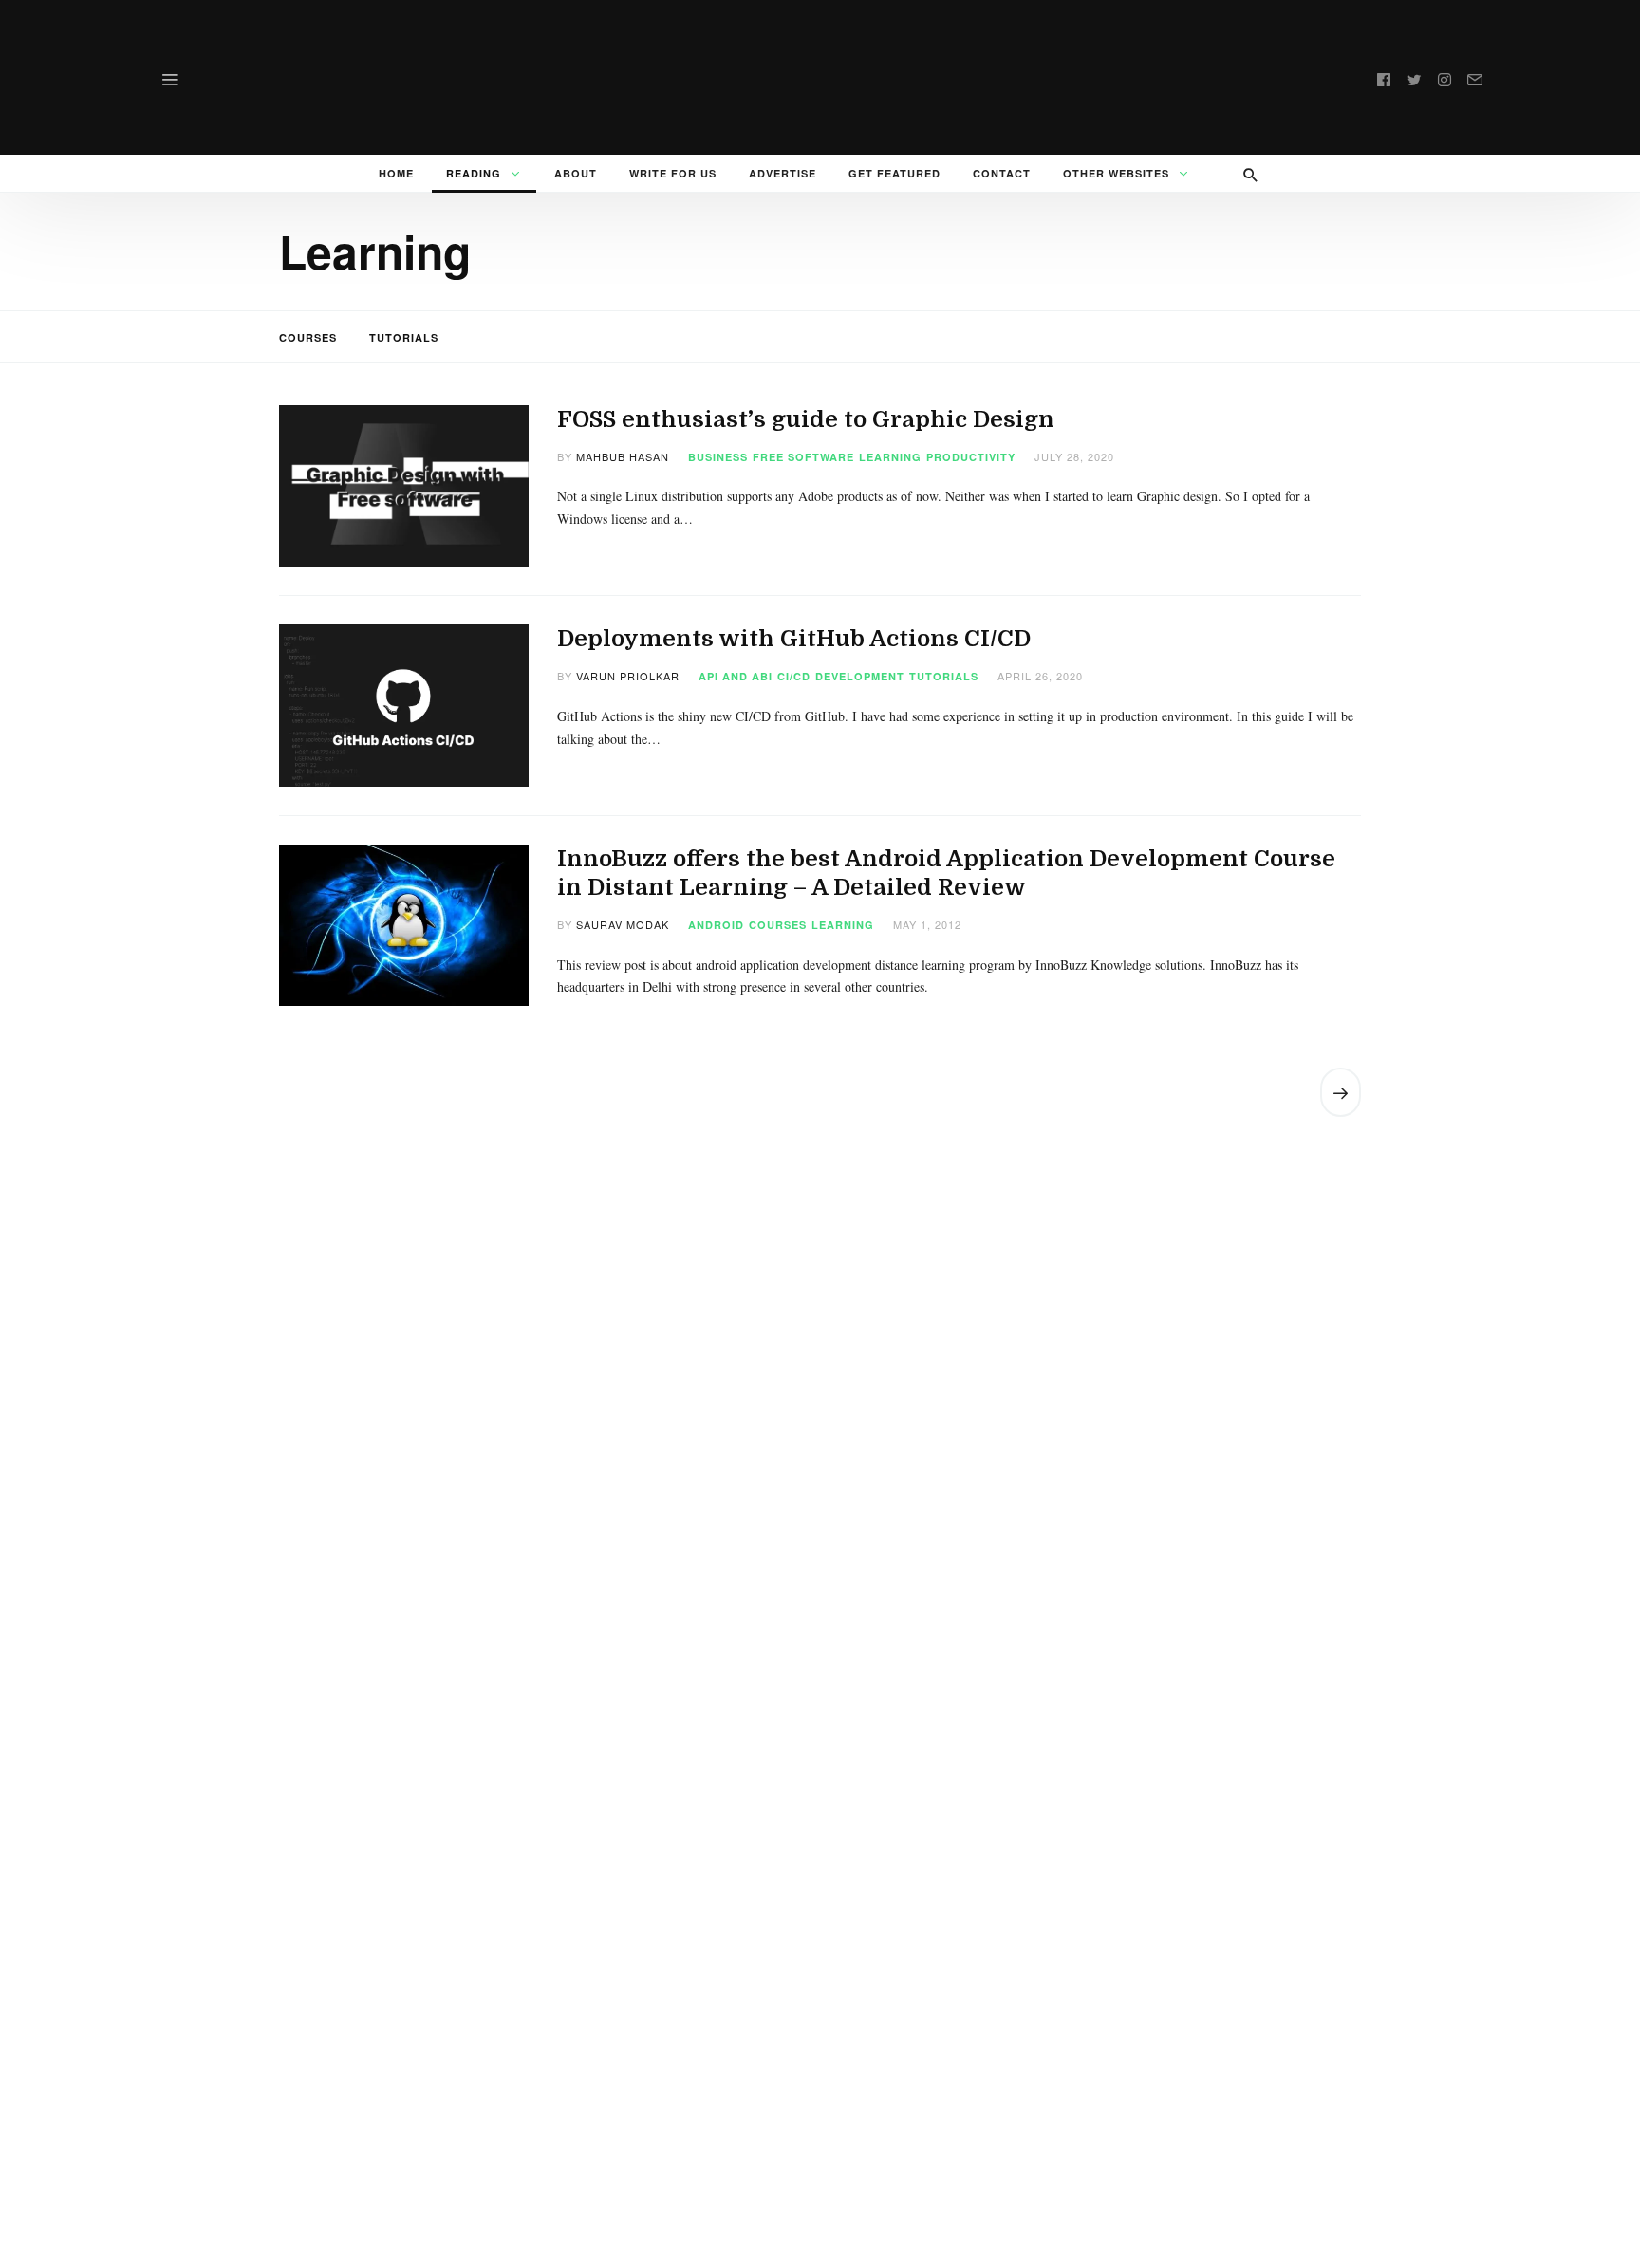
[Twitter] (1414, 77)
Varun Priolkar (628, 676)
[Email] (1475, 77)
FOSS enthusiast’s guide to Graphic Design (806, 419)
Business (718, 457)
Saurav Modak (623, 924)
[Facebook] (1384, 77)
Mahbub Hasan (623, 456)
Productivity (971, 457)
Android (716, 925)
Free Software (803, 457)
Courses (308, 337)
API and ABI (736, 676)
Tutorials (404, 337)
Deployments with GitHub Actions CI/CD (794, 639)
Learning (890, 457)
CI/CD (794, 676)
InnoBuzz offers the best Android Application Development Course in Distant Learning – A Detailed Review (946, 873)
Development (860, 676)
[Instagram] (1444, 77)
